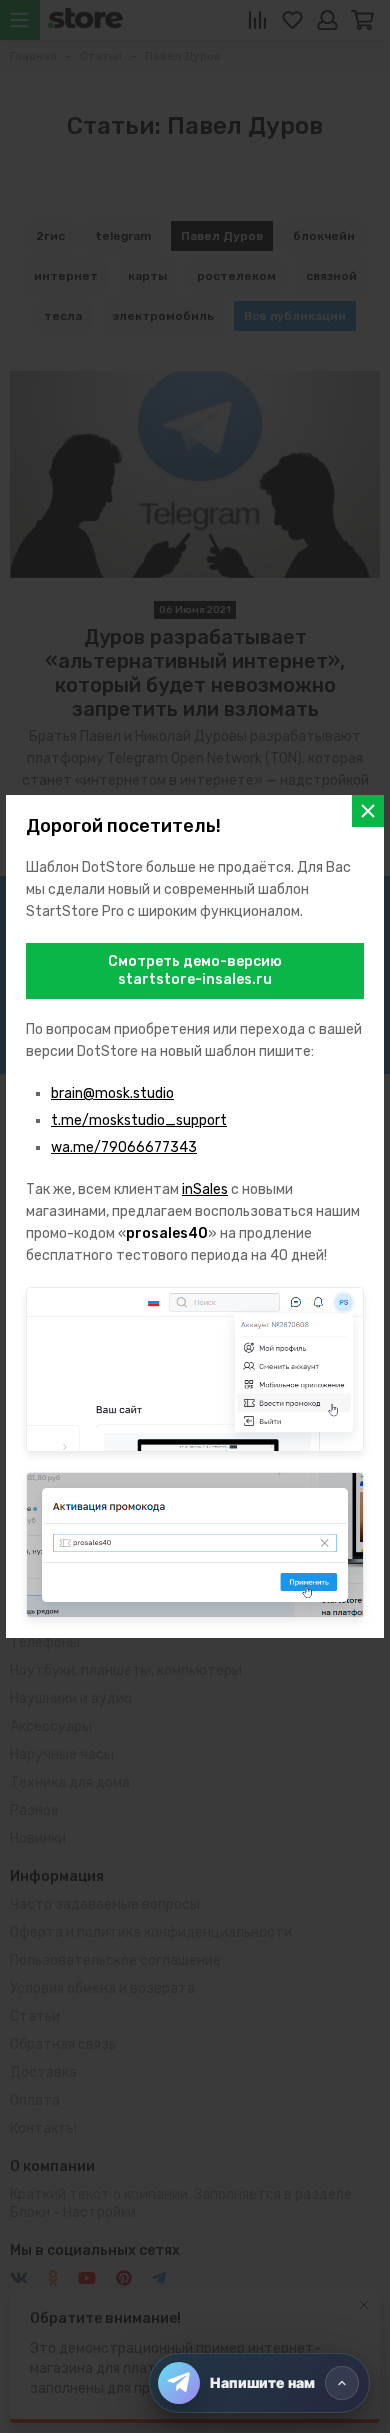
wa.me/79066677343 (124, 1147)
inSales (205, 1189)
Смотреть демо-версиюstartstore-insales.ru (195, 970)
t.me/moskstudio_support (139, 1120)
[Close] (368, 811)
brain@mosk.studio (112, 1093)
